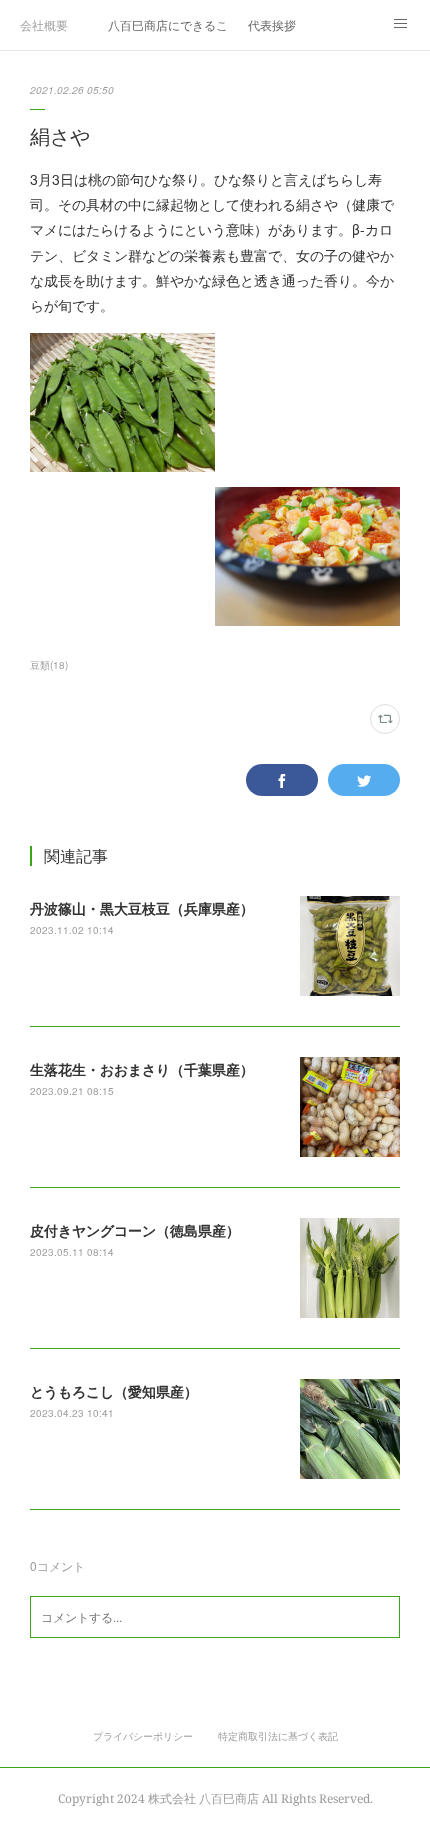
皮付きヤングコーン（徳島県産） (135, 1230)
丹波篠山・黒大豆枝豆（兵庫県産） (142, 908)
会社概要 (44, 24)
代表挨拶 (272, 24)
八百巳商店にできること (168, 24)
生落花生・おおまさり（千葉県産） (142, 1069)
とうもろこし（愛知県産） (114, 1391)
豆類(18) (49, 665)
